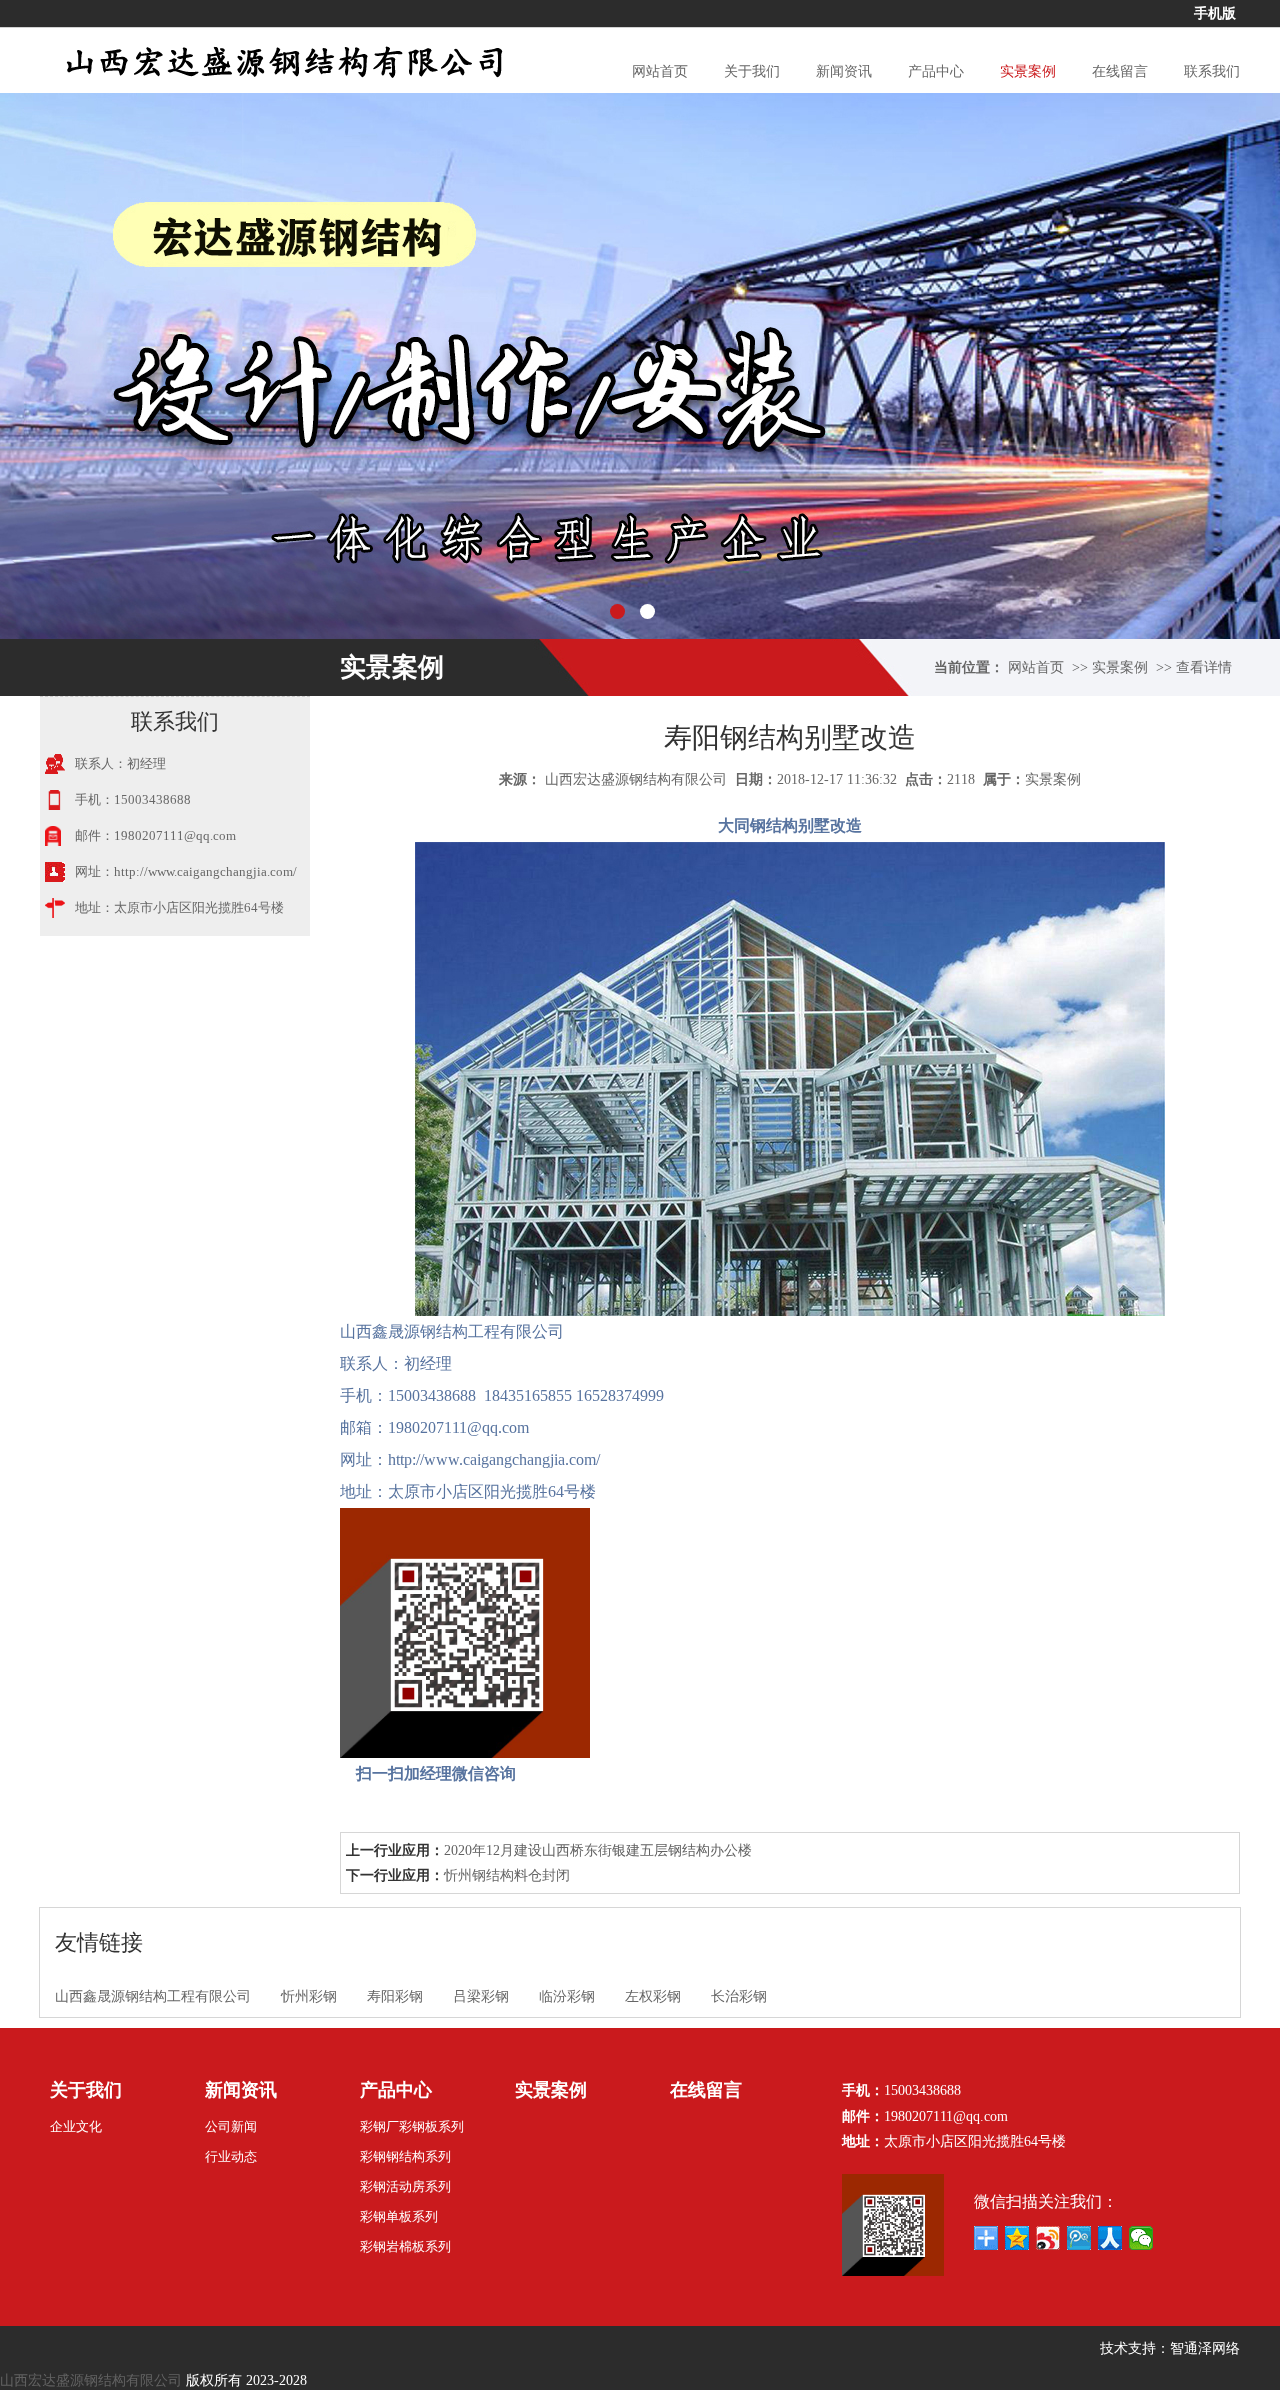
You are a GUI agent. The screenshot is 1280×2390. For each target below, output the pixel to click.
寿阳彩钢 (395, 1996)
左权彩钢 (653, 1996)
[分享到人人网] (1110, 2238)
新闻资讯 (844, 71)
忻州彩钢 (309, 1996)
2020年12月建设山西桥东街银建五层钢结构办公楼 (598, 1850)
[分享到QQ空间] (1017, 2238)
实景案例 (1028, 71)
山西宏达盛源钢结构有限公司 (636, 779)
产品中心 (936, 71)
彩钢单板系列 (399, 2216)
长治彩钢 (739, 1996)
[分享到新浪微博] (1048, 2238)
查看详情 (1204, 667)
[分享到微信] (1141, 2238)
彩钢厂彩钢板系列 (412, 2126)
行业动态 (231, 2156)
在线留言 (1120, 71)
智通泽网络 (1205, 2348)
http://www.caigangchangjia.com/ (205, 871)
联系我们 (1212, 71)
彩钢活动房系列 (405, 2186)
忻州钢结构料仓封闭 (507, 1875)
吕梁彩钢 (481, 1996)
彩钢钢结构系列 (405, 2156)
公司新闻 (231, 2126)
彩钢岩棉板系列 (405, 2246)
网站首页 (660, 71)
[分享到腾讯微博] (1079, 2238)
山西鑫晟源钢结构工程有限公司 (153, 1996)
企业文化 (76, 2126)
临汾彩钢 (567, 1996)
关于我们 (752, 71)
